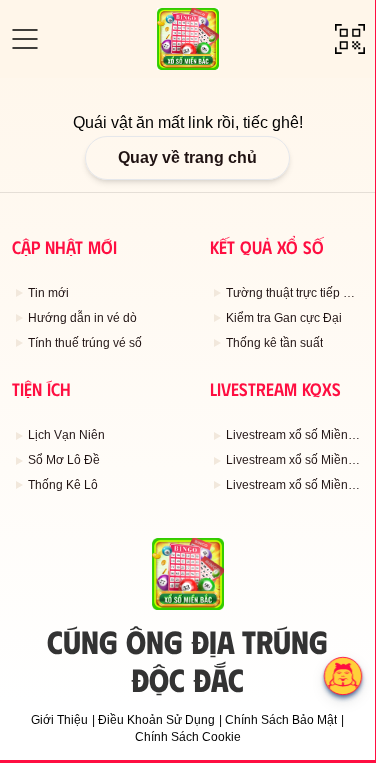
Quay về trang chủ (187, 157)
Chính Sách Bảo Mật (281, 720)
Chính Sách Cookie (188, 737)
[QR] (350, 39)
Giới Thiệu (59, 720)
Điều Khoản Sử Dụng (156, 720)
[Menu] (25, 39)
